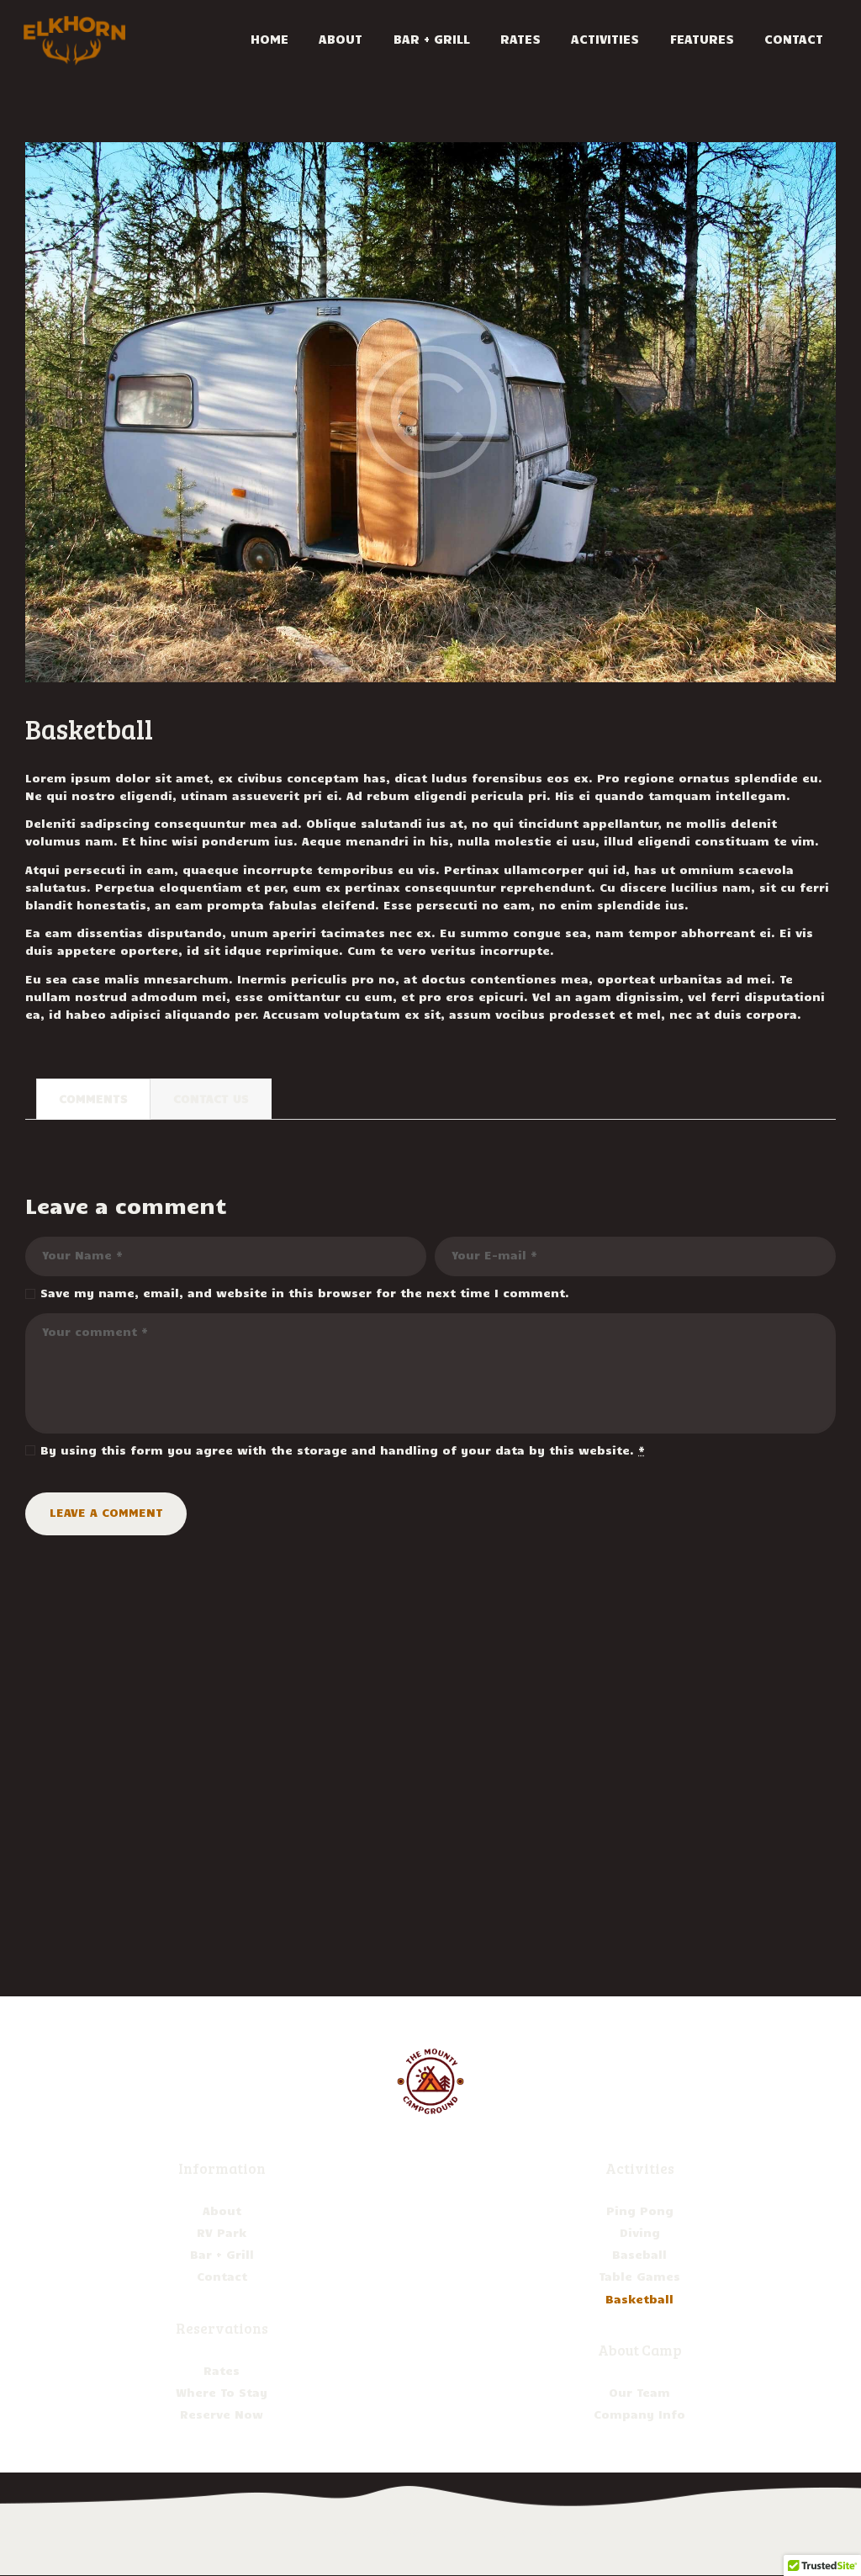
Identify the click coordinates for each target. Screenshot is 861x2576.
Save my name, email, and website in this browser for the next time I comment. (305, 1293)
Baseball (639, 2254)
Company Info (639, 2414)
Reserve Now (222, 2414)
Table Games (639, 2276)
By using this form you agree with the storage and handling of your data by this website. (343, 1450)
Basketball (639, 2299)
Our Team (639, 2392)
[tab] (93, 1099)
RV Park (222, 2232)
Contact (222, 2276)
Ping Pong (640, 2210)
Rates (222, 2370)
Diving (640, 2232)
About (222, 2210)
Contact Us (211, 1098)
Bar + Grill (222, 2254)
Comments (93, 1098)
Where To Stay (222, 2392)
